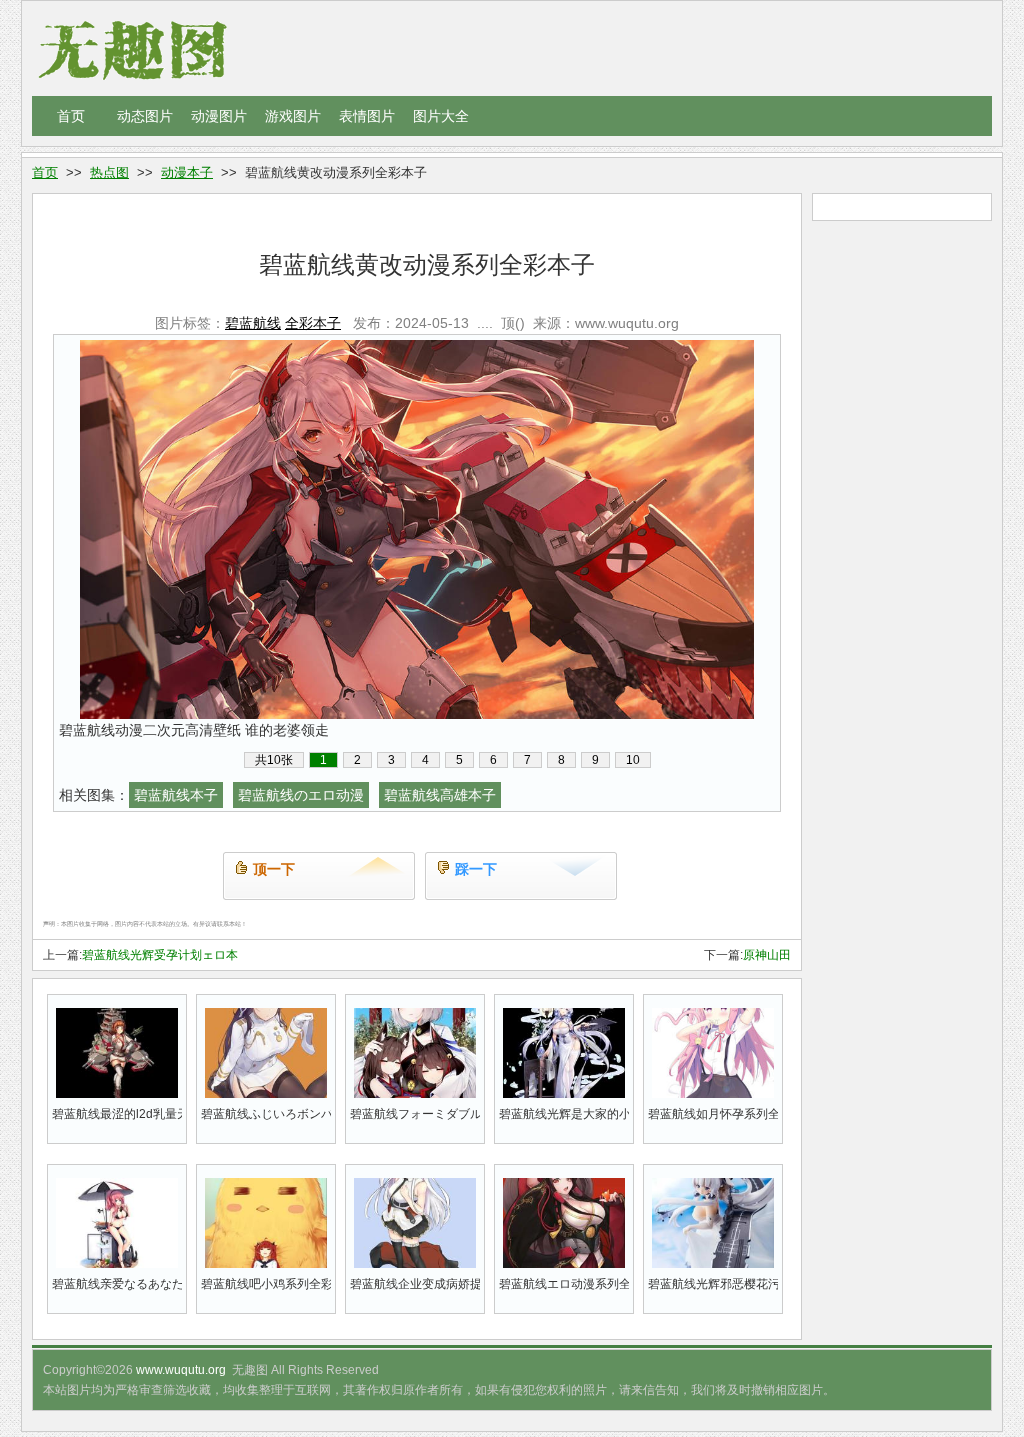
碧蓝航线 (253, 323)
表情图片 (367, 116)
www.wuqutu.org (181, 1370)
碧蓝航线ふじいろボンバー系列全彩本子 (266, 1114)
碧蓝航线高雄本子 (440, 795)
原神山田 (767, 955)
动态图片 (145, 116)
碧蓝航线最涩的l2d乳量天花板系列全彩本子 (117, 1114)
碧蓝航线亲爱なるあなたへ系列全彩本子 (117, 1284)
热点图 (109, 172)
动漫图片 (219, 116)
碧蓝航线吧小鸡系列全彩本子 (266, 1284)
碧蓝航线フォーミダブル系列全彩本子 (415, 1114)
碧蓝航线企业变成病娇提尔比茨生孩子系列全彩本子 (415, 1284)
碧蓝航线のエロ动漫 (301, 795)
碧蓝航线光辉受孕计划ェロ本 (160, 955)
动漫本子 (187, 172)
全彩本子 (313, 323)
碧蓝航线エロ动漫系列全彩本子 (564, 1284)
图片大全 (441, 116)
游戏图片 (293, 116)
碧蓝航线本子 (176, 795)
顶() (513, 323)
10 (633, 760)
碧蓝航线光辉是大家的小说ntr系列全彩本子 (564, 1114)
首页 (71, 116)
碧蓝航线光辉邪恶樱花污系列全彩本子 (713, 1284)
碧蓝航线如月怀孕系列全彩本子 (713, 1114)
